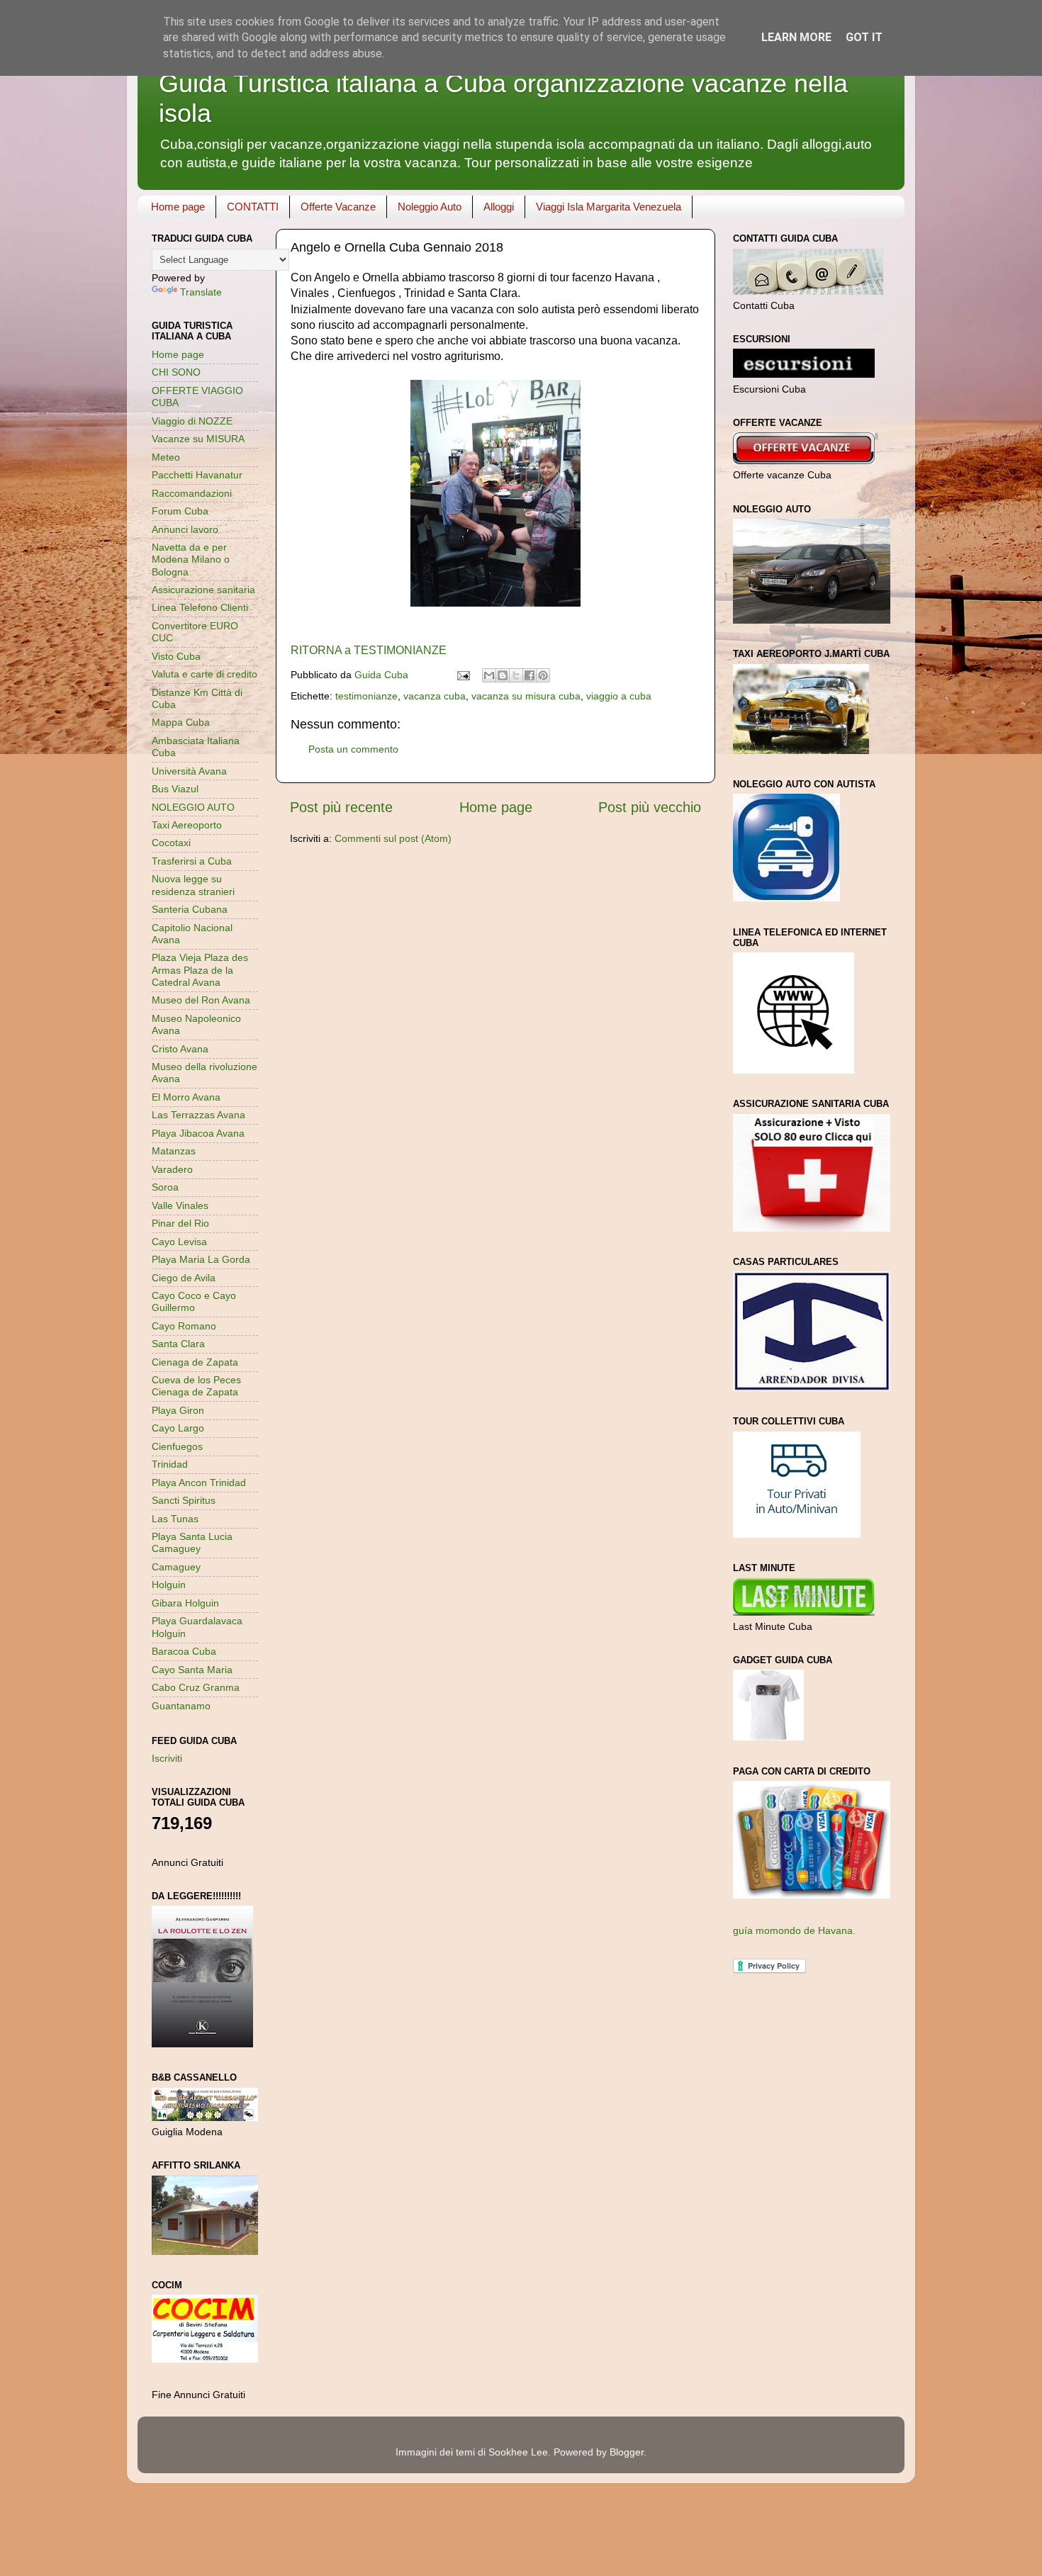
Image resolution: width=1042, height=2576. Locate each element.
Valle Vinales (180, 1205)
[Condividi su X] (516, 675)
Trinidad (170, 1464)
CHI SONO (176, 372)
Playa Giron (178, 1410)
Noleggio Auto (430, 207)
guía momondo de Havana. (794, 1930)
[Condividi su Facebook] (530, 675)
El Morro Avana (186, 1097)
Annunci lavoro (185, 529)
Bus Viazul (175, 789)
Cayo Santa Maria (192, 1670)
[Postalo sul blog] (503, 675)
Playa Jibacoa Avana (198, 1133)
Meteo (166, 457)
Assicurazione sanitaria (203, 590)
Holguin (169, 1585)
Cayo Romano (184, 1326)
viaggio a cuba (619, 696)
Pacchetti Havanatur (197, 475)
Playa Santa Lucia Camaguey (192, 1542)
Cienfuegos (177, 1446)
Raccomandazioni (192, 493)
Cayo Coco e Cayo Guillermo (194, 1301)
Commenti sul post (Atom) (393, 838)
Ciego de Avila (184, 1278)
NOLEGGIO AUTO (193, 807)
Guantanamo (181, 1706)
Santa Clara (178, 1344)
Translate (201, 292)
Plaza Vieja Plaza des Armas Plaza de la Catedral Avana (200, 970)
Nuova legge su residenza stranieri (193, 885)
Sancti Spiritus (184, 1500)
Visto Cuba (176, 656)
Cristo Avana (180, 1049)
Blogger (627, 2452)
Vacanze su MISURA (198, 439)
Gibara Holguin (185, 1603)
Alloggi (499, 207)
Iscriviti (167, 1758)
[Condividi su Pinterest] (543, 675)
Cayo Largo (178, 1428)
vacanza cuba (435, 696)
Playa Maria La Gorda (201, 1259)
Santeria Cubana (190, 909)
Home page (178, 207)
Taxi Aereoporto (187, 825)
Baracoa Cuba (184, 1651)
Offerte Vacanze (338, 207)
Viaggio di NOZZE (192, 421)
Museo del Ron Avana (201, 1000)
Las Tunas (175, 1519)
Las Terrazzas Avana (198, 1115)
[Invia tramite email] (489, 675)
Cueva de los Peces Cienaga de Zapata (196, 1386)
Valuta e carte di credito (205, 674)
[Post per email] (463, 675)
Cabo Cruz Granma (196, 1687)
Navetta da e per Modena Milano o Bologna (191, 559)
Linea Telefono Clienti (200, 607)
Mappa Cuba (181, 722)
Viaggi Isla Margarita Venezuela (609, 207)
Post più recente (341, 807)
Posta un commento (353, 749)
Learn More (796, 37)
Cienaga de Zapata (195, 1362)
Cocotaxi (171, 843)
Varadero (172, 1169)
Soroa (165, 1187)
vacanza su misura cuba (526, 696)
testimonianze (366, 696)
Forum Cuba (180, 511)
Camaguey (176, 1567)
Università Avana (189, 771)
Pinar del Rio (180, 1223)
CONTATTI (253, 207)
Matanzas (174, 1151)
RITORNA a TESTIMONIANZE (369, 650)
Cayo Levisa (179, 1242)
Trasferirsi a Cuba (192, 861)
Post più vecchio (650, 807)
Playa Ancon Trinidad (199, 1483)
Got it (864, 37)
